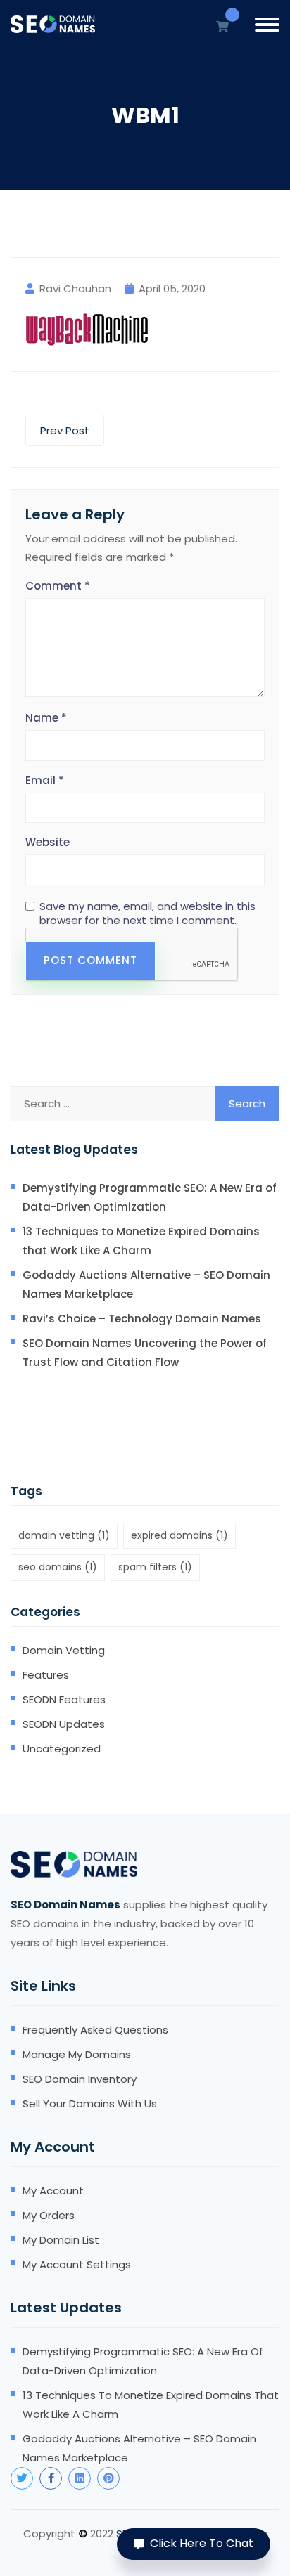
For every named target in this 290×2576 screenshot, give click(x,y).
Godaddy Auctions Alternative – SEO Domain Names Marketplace (146, 1284)
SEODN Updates (64, 1724)
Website (48, 842)
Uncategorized (62, 1749)
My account (53, 2191)
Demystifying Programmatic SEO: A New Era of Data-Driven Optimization (150, 1197)
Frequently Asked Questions (95, 2030)
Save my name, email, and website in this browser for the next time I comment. (147, 913)
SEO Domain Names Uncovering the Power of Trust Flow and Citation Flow (145, 1353)
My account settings (77, 2264)
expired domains (179, 1535)
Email (45, 780)
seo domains (58, 1567)
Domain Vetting (64, 1650)
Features (46, 1675)
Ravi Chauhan (75, 288)
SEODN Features (64, 1699)
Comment (58, 586)
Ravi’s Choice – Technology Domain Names (142, 1319)
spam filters (155, 1567)
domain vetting (64, 1535)
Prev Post (65, 430)
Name (46, 718)
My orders (49, 2215)
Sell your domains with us (90, 2103)
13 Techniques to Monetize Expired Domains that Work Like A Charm (141, 1241)
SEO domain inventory (80, 2079)
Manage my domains (77, 2054)
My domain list (61, 2240)
